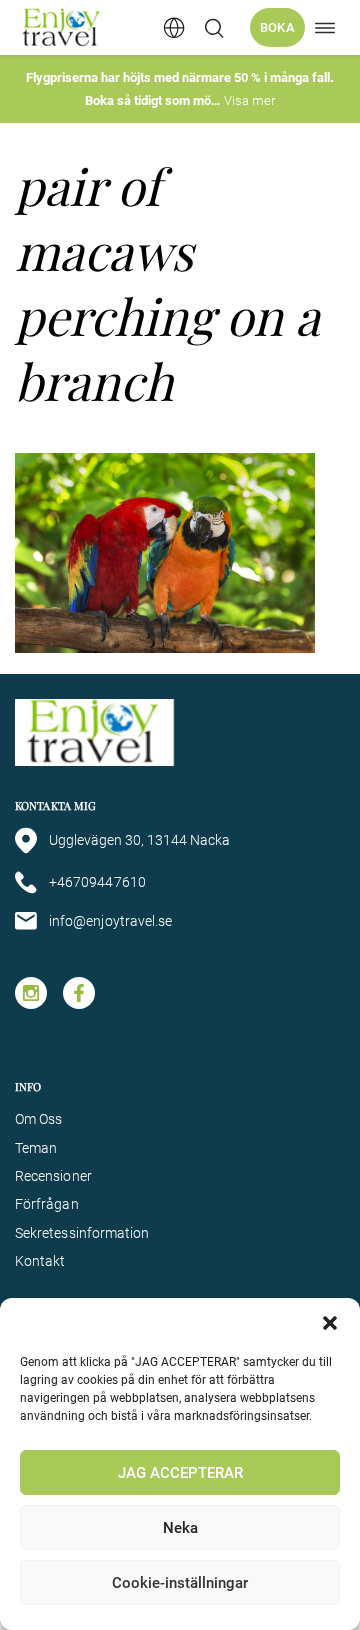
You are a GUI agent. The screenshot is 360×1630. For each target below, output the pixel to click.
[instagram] (31, 993)
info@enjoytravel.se (110, 921)
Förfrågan (47, 1204)
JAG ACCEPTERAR (180, 1473)
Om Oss (38, 1119)
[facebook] (79, 993)
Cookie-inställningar (180, 1583)
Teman (36, 1148)
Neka (180, 1528)
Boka (277, 27)
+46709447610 (97, 882)
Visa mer (249, 100)
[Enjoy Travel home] (62, 27)
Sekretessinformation (82, 1233)
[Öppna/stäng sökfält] (214, 28)
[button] (330, 1323)
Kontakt (40, 1261)
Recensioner (53, 1176)
